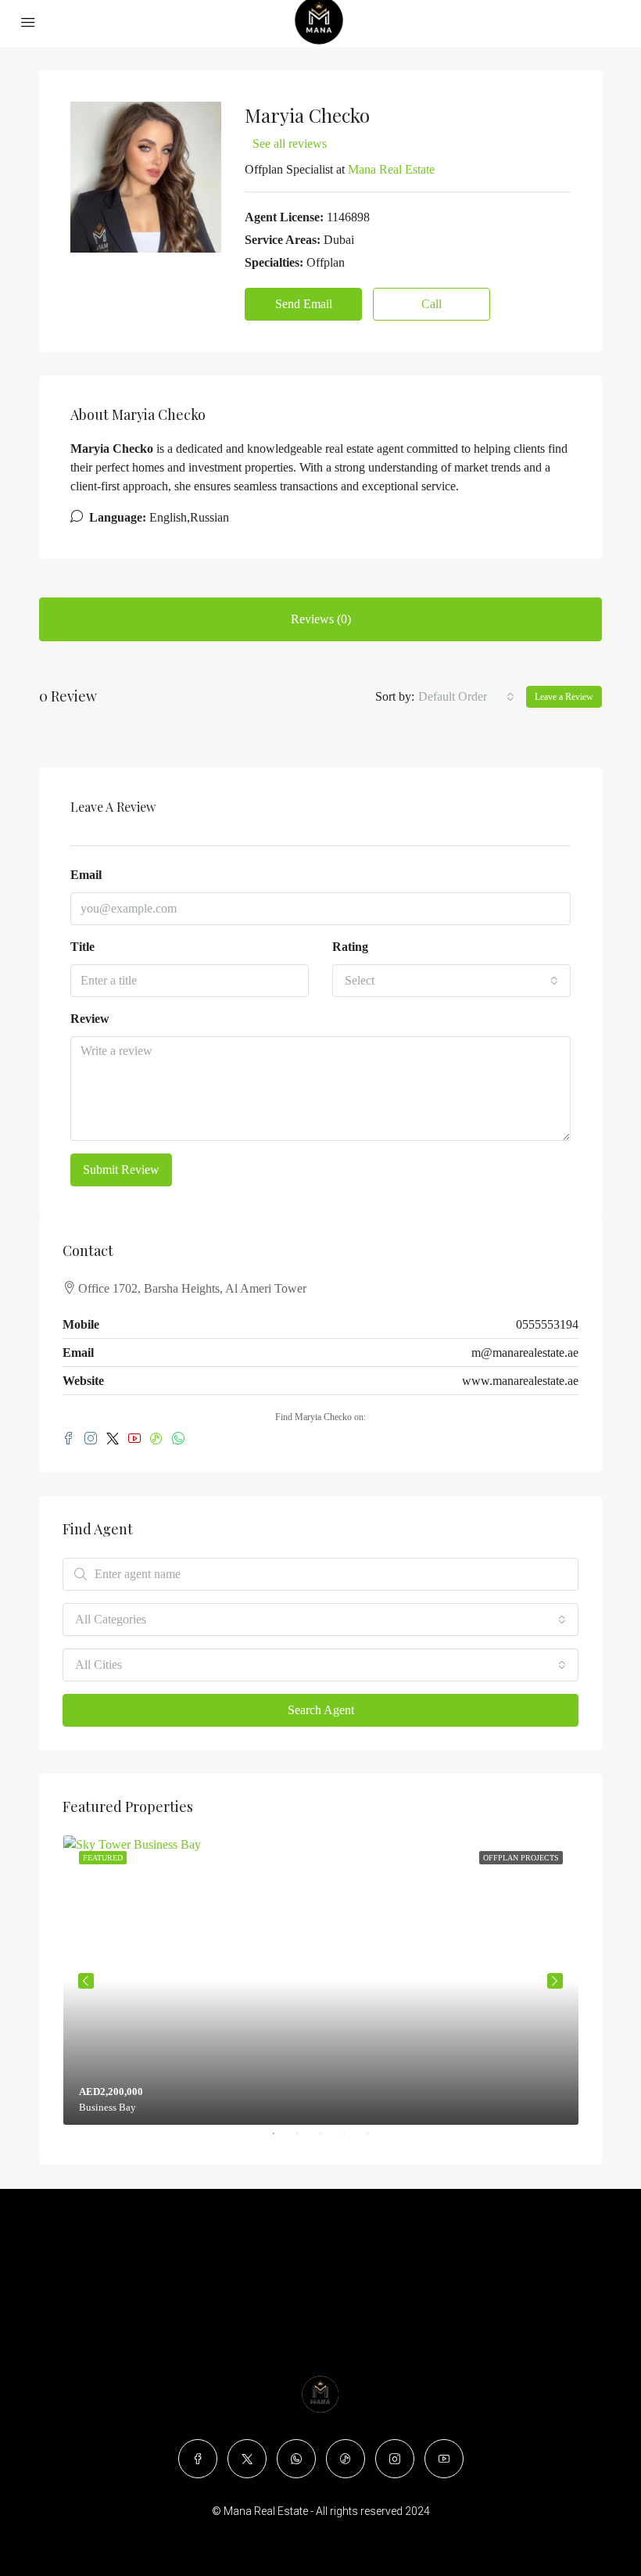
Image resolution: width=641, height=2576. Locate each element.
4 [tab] (352, 2140)
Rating (350, 947)
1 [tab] (281, 2140)
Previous (86, 1981)
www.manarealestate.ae (520, 1381)
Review (90, 1019)
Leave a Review (564, 697)
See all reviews (290, 144)
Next (555, 1981)
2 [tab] (305, 2140)
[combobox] (466, 697)
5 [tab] (375, 2140)
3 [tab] (328, 2140)
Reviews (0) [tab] (321, 619)
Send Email (304, 304)
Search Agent (321, 1710)
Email (86, 875)
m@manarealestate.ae (525, 1353)
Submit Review (121, 1170)
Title (82, 947)
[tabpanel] (321, 1980)
